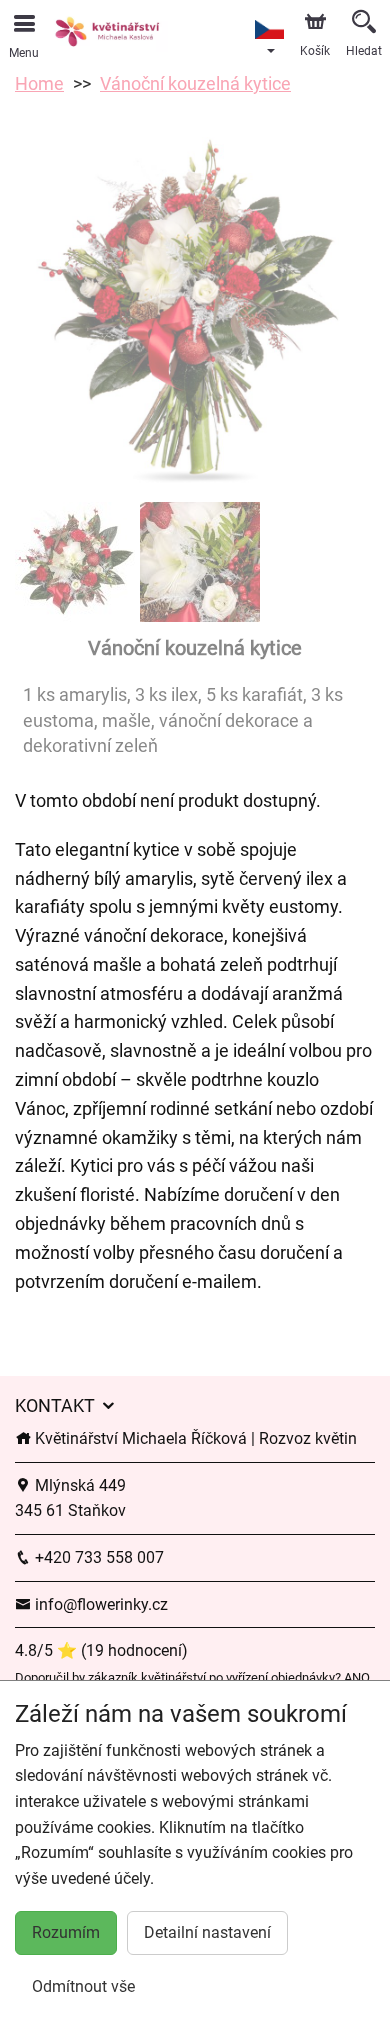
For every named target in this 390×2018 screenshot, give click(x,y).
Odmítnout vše (83, 1986)
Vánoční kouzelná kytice (195, 83)
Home (39, 83)
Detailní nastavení (207, 1932)
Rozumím (66, 1932)
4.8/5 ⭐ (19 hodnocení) (101, 1650)
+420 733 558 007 (97, 1557)
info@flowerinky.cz (99, 1604)
